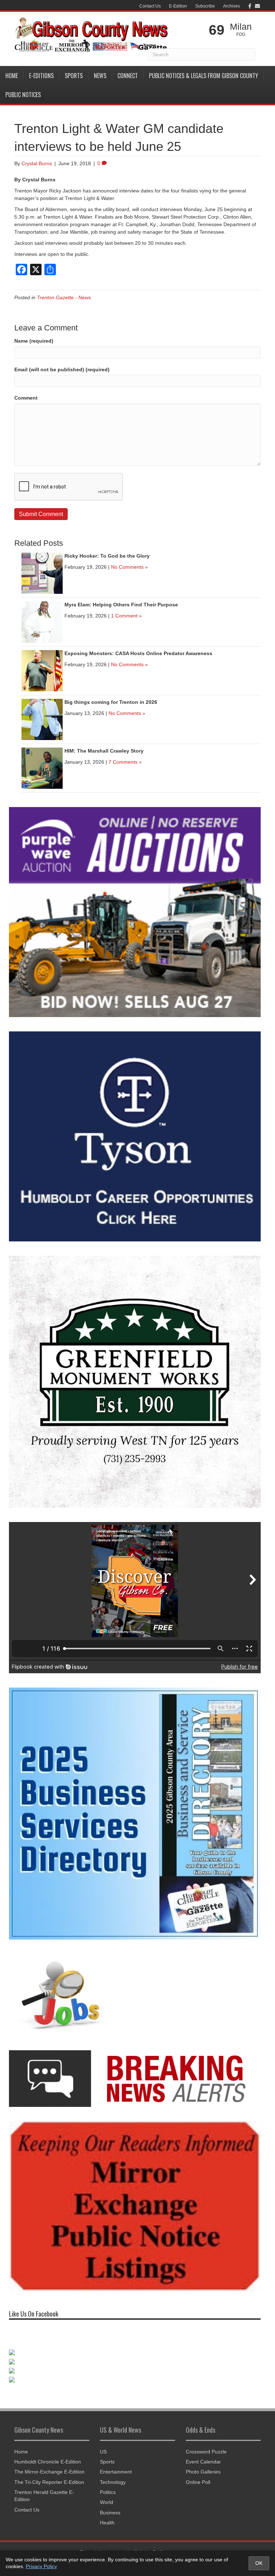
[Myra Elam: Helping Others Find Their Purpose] (42, 621)
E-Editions (41, 76)
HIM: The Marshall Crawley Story (104, 751)
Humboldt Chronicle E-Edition (48, 2462)
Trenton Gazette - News (64, 297)
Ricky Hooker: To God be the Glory (107, 556)
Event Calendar (203, 2462)
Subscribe (205, 6)
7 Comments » (125, 762)
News (100, 76)
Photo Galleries (203, 2472)
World (107, 2502)
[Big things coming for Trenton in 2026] (42, 719)
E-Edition (178, 6)
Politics (108, 2492)
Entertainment (116, 2472)
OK (259, 2563)
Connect (128, 76)
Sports (74, 76)
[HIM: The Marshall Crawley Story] (42, 768)
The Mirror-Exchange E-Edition (49, 2472)
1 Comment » (126, 616)
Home (12, 76)
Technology (113, 2482)
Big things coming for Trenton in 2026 (111, 702)
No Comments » (129, 567)
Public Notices (23, 95)
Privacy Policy (41, 2566)
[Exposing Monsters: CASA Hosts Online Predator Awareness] (42, 670)
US (103, 2452)
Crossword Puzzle (206, 2452)
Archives (231, 6)
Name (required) (34, 341)
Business (110, 2513)
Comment (26, 398)
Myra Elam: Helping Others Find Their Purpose (121, 605)
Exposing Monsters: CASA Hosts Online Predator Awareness (138, 653)
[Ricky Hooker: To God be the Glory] (42, 573)
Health (107, 2523)
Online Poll (198, 2482)
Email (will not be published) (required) (62, 369)
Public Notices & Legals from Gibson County (204, 76)
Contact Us (150, 6)
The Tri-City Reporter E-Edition (49, 2482)
